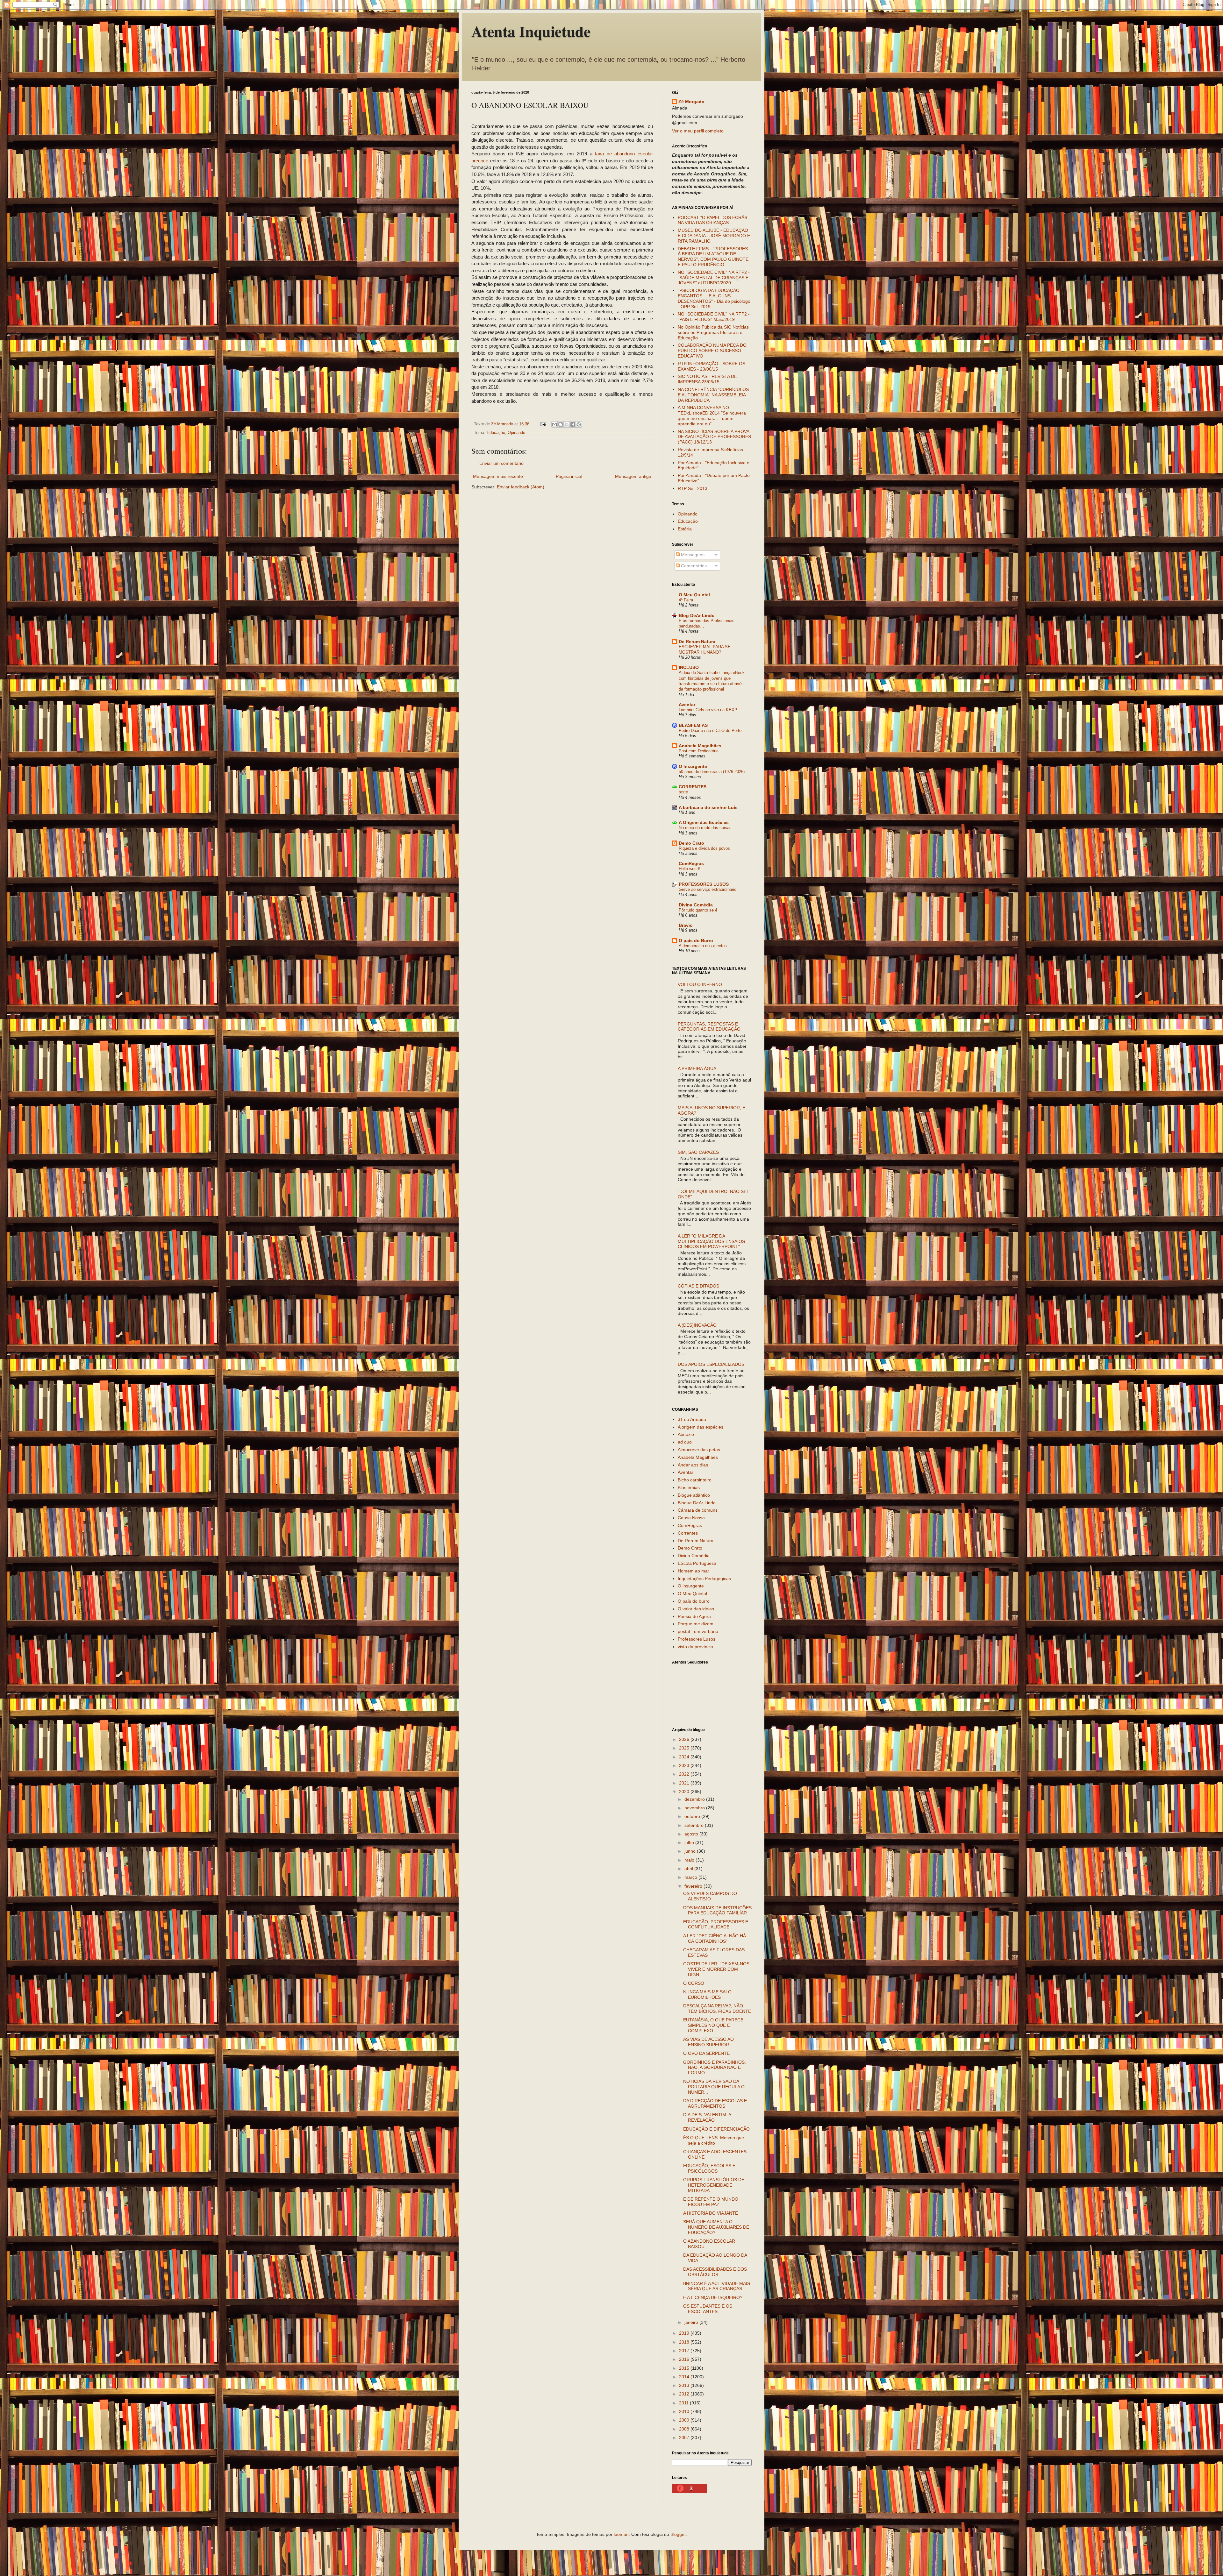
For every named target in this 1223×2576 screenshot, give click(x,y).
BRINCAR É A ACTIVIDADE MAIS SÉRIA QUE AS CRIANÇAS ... (717, 2286)
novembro (695, 1808)
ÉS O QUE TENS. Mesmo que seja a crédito (714, 2140)
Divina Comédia (696, 905)
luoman (621, 2534)
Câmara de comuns (698, 1510)
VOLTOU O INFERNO (700, 984)
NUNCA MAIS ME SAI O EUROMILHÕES (707, 1994)
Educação (496, 433)
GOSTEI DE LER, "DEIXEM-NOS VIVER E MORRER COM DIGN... (716, 1969)
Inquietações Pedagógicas (704, 1579)
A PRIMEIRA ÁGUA (697, 1068)
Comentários (693, 566)
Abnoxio (686, 1434)
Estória (685, 529)
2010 (685, 2411)
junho (691, 1851)
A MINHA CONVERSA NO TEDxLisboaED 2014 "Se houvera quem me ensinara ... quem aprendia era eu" (712, 415)
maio (690, 1860)
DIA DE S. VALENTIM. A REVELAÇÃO (707, 2117)
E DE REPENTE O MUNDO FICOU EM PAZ (711, 2202)
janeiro (692, 2322)
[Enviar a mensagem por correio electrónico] (543, 424)
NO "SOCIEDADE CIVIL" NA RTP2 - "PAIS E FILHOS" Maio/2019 (714, 317)
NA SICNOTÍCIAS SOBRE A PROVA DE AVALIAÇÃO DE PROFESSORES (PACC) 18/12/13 (714, 437)
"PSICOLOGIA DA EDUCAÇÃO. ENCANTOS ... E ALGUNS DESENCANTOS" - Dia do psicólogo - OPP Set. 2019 (714, 298)
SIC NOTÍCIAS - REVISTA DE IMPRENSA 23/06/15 (707, 379)
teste (683, 792)
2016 (685, 2359)
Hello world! (689, 869)
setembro (695, 1825)
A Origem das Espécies (704, 822)
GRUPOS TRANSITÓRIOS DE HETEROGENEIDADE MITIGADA (714, 2185)
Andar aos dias (693, 1465)
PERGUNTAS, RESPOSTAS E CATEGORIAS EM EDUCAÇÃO (709, 1027)
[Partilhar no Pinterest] (579, 424)
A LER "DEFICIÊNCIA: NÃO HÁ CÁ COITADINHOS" (715, 1938)
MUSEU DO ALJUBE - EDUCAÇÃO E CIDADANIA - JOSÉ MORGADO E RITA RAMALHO (714, 236)
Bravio (686, 925)
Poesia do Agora (694, 1616)
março (691, 1877)
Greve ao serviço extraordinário (708, 889)
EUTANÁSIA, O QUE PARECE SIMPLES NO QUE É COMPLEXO (713, 2025)
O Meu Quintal (694, 595)
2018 (685, 2342)
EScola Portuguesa (697, 1563)
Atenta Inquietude (531, 31)
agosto (692, 1834)
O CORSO (694, 1983)
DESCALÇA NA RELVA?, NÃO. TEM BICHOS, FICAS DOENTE (717, 2008)
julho (690, 1842)
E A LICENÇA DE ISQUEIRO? (713, 2297)
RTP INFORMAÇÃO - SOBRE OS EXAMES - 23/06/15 (712, 366)
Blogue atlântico (694, 1495)
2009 (685, 2420)
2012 (685, 2394)
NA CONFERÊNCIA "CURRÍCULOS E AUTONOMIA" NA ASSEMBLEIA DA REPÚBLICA (713, 395)
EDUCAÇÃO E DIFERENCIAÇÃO (716, 2129)
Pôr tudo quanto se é (698, 910)
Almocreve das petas (699, 1450)
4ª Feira (686, 600)
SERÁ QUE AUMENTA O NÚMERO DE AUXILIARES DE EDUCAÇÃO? (716, 2227)
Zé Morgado (691, 102)
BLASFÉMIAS (693, 725)
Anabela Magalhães (700, 746)
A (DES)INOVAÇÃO (697, 1325)
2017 (685, 2351)
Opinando (516, 433)
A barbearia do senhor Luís (708, 807)
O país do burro (694, 1601)
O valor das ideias (696, 1609)
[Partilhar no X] (567, 424)
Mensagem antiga (633, 476)
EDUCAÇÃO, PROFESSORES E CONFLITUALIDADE (716, 1924)
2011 (684, 2403)
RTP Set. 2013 (693, 488)
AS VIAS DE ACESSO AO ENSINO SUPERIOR (708, 2042)
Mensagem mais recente (498, 476)
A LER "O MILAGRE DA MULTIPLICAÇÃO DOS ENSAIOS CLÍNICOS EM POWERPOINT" (711, 1241)
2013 (685, 2385)
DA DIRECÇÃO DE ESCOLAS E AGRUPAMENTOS (715, 2103)
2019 (685, 2333)
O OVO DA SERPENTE (706, 2053)
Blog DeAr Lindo (697, 615)
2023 (685, 1765)
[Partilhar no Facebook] (573, 424)
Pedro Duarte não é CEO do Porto (710, 731)
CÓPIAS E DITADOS (698, 1286)
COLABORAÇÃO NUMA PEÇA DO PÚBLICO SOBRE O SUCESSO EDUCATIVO (712, 351)
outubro (693, 1816)
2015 (685, 2368)
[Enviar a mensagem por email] (554, 424)
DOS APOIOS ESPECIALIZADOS (711, 1364)
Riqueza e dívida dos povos (704, 848)
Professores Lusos (697, 1639)
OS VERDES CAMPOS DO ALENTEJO (710, 1896)
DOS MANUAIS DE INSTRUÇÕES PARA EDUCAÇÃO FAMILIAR (717, 1910)
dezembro (695, 1799)
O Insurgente (693, 766)
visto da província (695, 1647)
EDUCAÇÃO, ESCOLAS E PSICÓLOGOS (709, 2168)
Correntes (688, 1533)
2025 (685, 1748)
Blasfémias (689, 1487)
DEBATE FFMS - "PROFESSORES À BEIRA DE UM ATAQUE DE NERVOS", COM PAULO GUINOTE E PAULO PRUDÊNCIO (713, 257)
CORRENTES (693, 787)
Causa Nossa (691, 1518)
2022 (685, 1774)
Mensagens (692, 555)
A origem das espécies (701, 1427)
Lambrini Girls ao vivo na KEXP (708, 710)
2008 (685, 2429)
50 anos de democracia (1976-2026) (712, 772)
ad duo (685, 1442)
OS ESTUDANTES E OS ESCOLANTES (708, 2309)
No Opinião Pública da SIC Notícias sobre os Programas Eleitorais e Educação (713, 332)
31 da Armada (692, 1419)
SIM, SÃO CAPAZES (698, 1152)
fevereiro (694, 1886)
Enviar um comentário (501, 463)
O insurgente (691, 1586)
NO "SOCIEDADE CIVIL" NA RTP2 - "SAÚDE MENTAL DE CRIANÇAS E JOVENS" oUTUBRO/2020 (714, 278)
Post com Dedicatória (699, 751)
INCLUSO (689, 667)
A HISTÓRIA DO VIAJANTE (711, 2213)
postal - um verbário (698, 1631)
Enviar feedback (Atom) (521, 487)
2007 (685, 2438)
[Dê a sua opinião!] (561, 424)
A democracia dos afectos (703, 946)
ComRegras (691, 863)
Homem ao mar (694, 1571)
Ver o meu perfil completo (698, 131)
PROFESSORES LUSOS (704, 884)
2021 (685, 1783)
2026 (685, 1739)
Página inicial (569, 476)
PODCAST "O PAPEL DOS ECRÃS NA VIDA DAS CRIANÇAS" (712, 220)
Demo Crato (691, 843)
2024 (685, 1757)
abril (689, 1869)
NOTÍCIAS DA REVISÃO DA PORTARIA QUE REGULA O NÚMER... (714, 2087)
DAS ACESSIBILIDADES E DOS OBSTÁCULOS (715, 2272)
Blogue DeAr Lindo (697, 1503)
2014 (685, 2377)
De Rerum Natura (697, 642)
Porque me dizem (696, 1624)
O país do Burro (696, 940)
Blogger (678, 2534)
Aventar (687, 705)
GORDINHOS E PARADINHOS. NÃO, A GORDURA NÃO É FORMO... (715, 2068)
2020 (685, 1792)
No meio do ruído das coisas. (706, 828)
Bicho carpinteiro (695, 1480)
